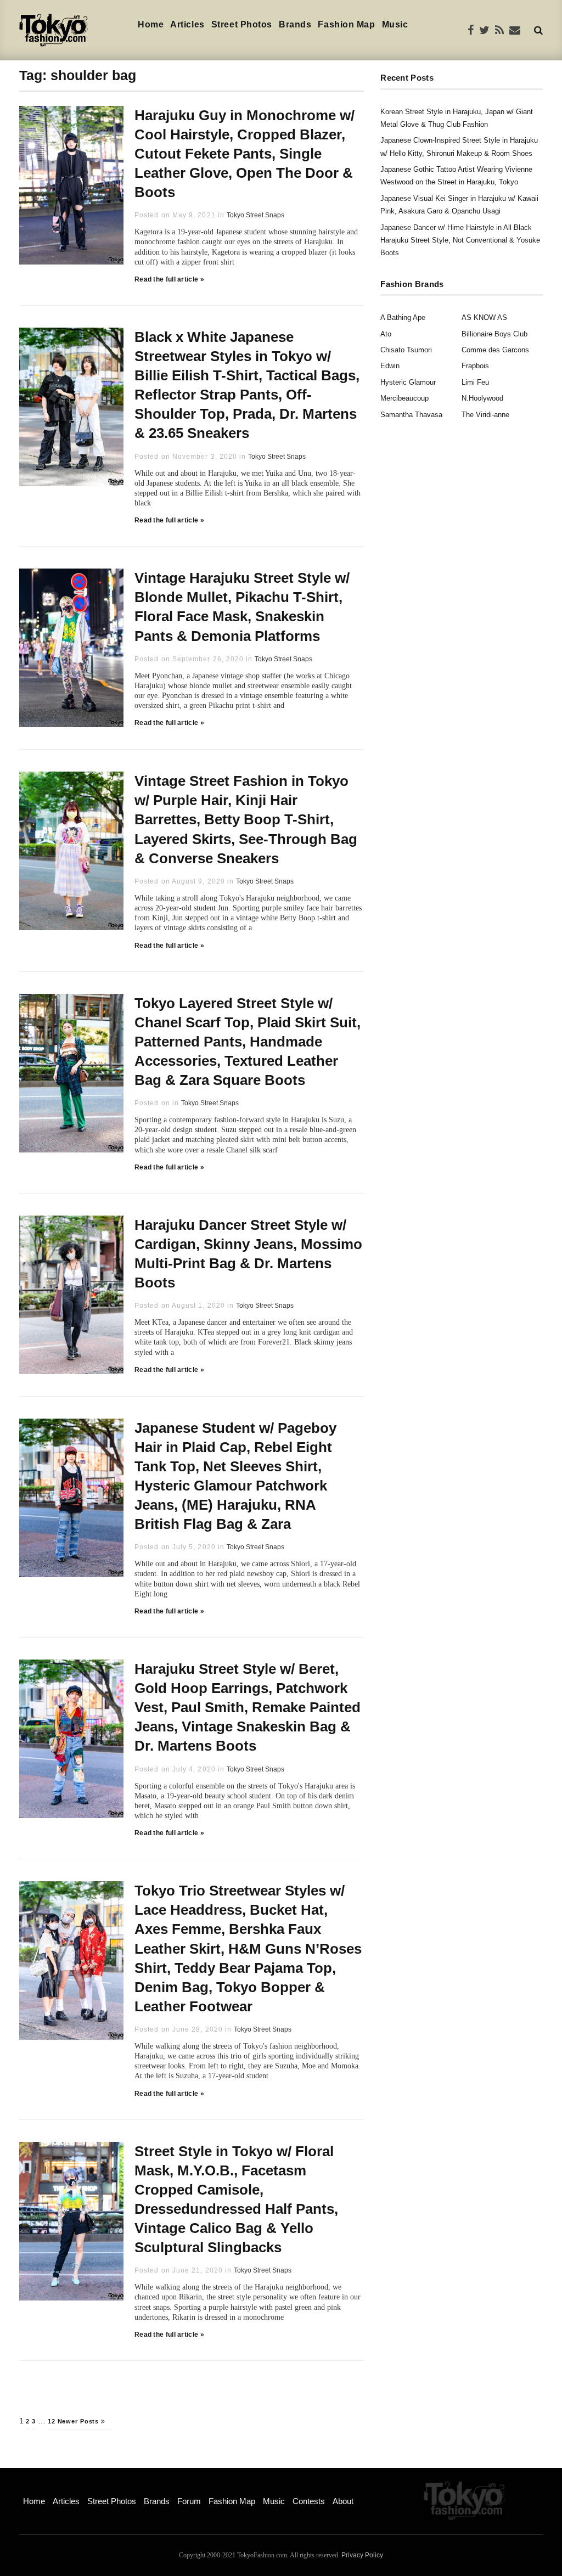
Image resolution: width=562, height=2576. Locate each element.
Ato (386, 334)
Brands (295, 24)
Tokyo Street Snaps (255, 215)
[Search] (538, 30)
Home (151, 24)
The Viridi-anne (485, 415)
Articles (187, 24)
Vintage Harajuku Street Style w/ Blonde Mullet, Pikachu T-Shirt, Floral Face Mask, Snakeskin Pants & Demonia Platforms (242, 607)
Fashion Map (346, 24)
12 (52, 2421)
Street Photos (242, 24)
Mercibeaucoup (404, 398)
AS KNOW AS (484, 317)
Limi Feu (475, 382)
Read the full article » (169, 279)
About (343, 2501)
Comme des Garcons (495, 350)
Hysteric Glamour (408, 382)
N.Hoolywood (482, 398)
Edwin (390, 366)
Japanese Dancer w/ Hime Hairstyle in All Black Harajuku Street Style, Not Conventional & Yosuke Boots (460, 240)
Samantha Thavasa (411, 415)
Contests (309, 2501)
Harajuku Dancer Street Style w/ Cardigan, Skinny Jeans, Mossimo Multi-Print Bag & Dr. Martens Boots (248, 1254)
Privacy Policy (362, 2555)
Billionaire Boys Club (494, 334)
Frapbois (475, 366)
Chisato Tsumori (406, 350)
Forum (189, 2501)
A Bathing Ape (403, 317)
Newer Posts (80, 2421)
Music (395, 24)
